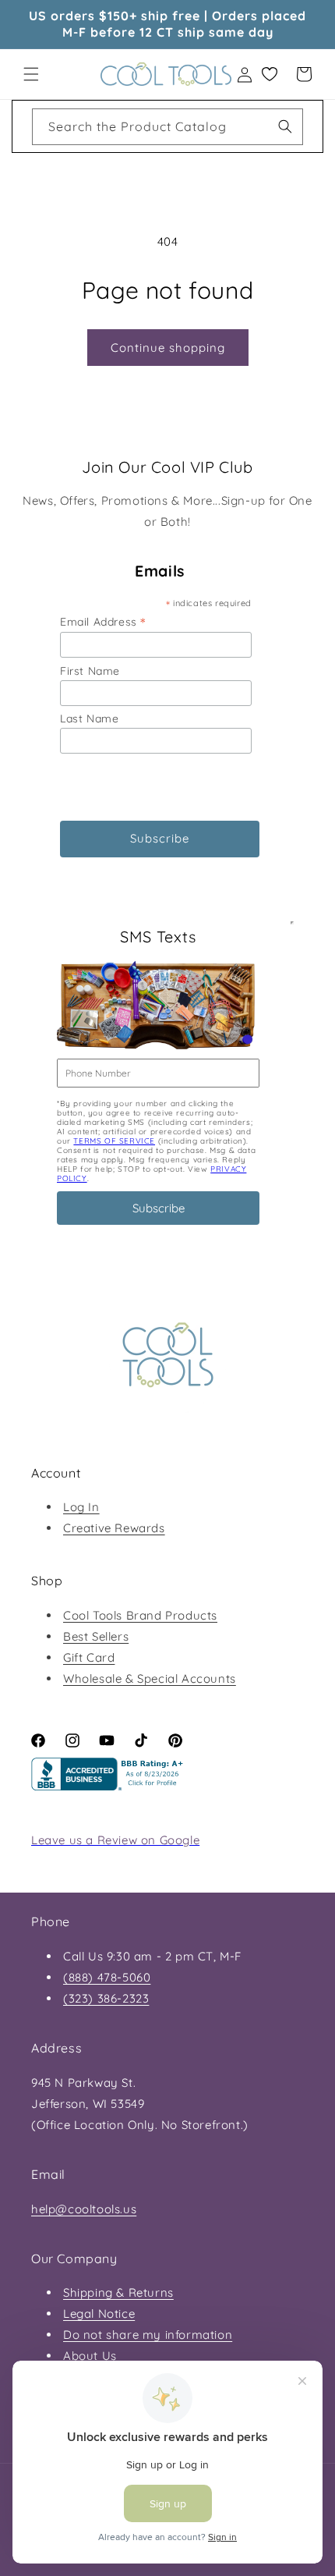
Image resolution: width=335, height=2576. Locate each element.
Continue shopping (168, 348)
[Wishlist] (270, 74)
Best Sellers (96, 1636)
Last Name (89, 719)
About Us (90, 2356)
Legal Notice (99, 2313)
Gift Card (89, 1657)
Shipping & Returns (118, 2292)
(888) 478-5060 (107, 1977)
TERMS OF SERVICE (114, 1141)
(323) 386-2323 (106, 1998)
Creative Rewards (114, 1528)
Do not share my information (148, 2335)
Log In (81, 1507)
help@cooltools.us (84, 2209)
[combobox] (167, 127)
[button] (31, 74)
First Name (90, 671)
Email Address (103, 621)
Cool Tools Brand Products (140, 1615)
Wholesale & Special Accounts (150, 1678)
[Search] (285, 126)
